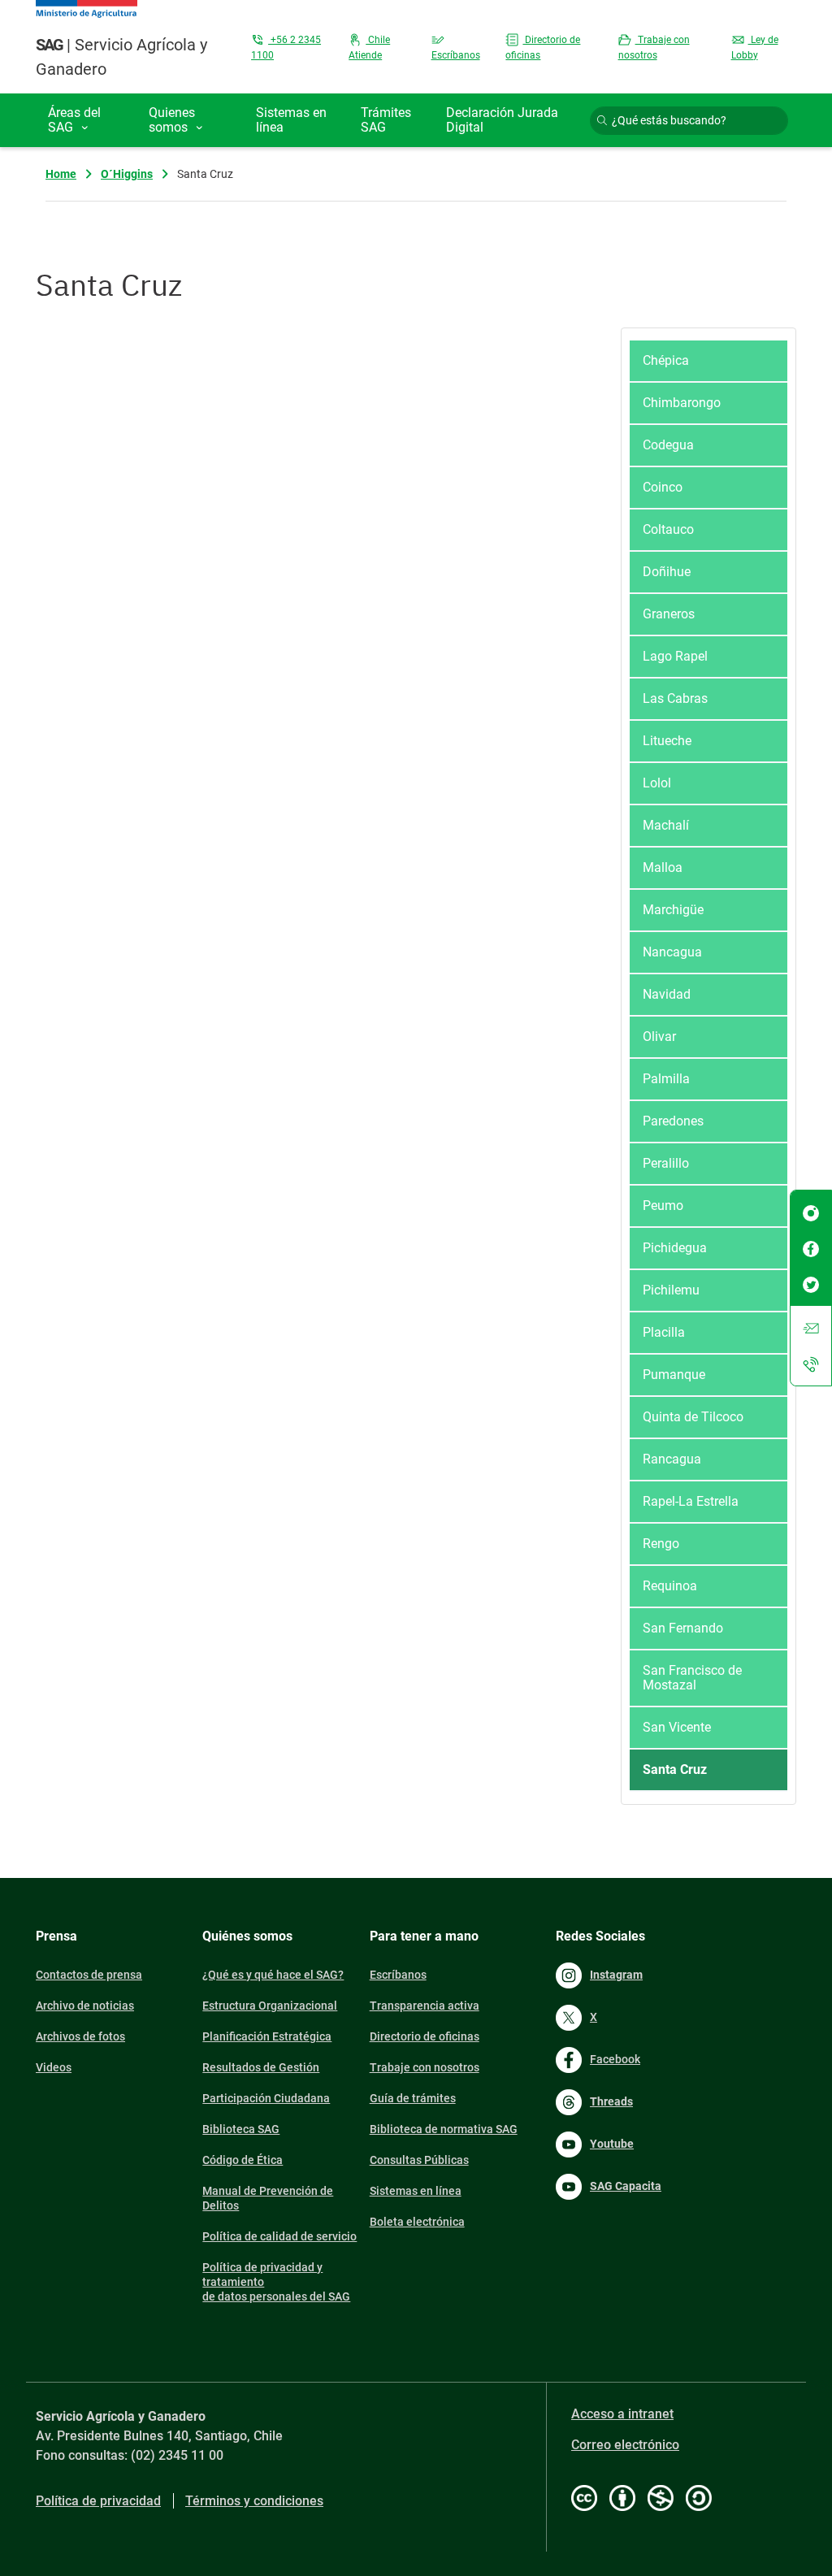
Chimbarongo (682, 403)
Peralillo (666, 1163)
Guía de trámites (413, 2098)
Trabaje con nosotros (425, 2067)
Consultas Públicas (419, 2160)
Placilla (664, 1332)
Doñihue (667, 572)
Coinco (663, 487)
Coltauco (668, 529)
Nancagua (672, 952)
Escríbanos (398, 1975)
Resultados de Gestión (261, 2067)
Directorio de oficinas (425, 2036)
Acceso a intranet (622, 2414)
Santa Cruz (675, 1769)
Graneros (669, 614)
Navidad (667, 994)
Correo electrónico (625, 2445)
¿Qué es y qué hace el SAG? (273, 1975)
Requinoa (670, 1586)
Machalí (666, 825)
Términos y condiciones (254, 2501)
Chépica (666, 360)
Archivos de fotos (80, 2036)
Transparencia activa (425, 2006)
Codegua (668, 445)
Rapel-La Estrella (691, 1501)
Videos (54, 2067)
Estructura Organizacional (270, 2006)
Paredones (673, 1121)
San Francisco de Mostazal (692, 1678)
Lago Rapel (675, 656)
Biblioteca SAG (241, 2129)
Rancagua (672, 1459)
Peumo (663, 1206)
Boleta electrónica (417, 2222)
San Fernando (683, 1628)
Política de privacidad (98, 2501)
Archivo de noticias (85, 2006)
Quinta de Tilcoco (693, 1417)
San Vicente (677, 1727)
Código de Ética (243, 2160)
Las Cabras (675, 698)
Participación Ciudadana (266, 2098)
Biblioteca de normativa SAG (444, 2129)
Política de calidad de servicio (279, 2236)
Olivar (659, 1036)
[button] (86, 120)
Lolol (657, 783)
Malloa (663, 867)
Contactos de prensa (89, 1975)
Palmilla (666, 1079)
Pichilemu (671, 1290)
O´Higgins (127, 174)
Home (61, 174)
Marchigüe (673, 910)
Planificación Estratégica (267, 2036)
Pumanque (674, 1375)
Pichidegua (675, 1248)
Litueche (667, 741)
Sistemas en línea (416, 2191)
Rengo (661, 1544)
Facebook (615, 2059)
